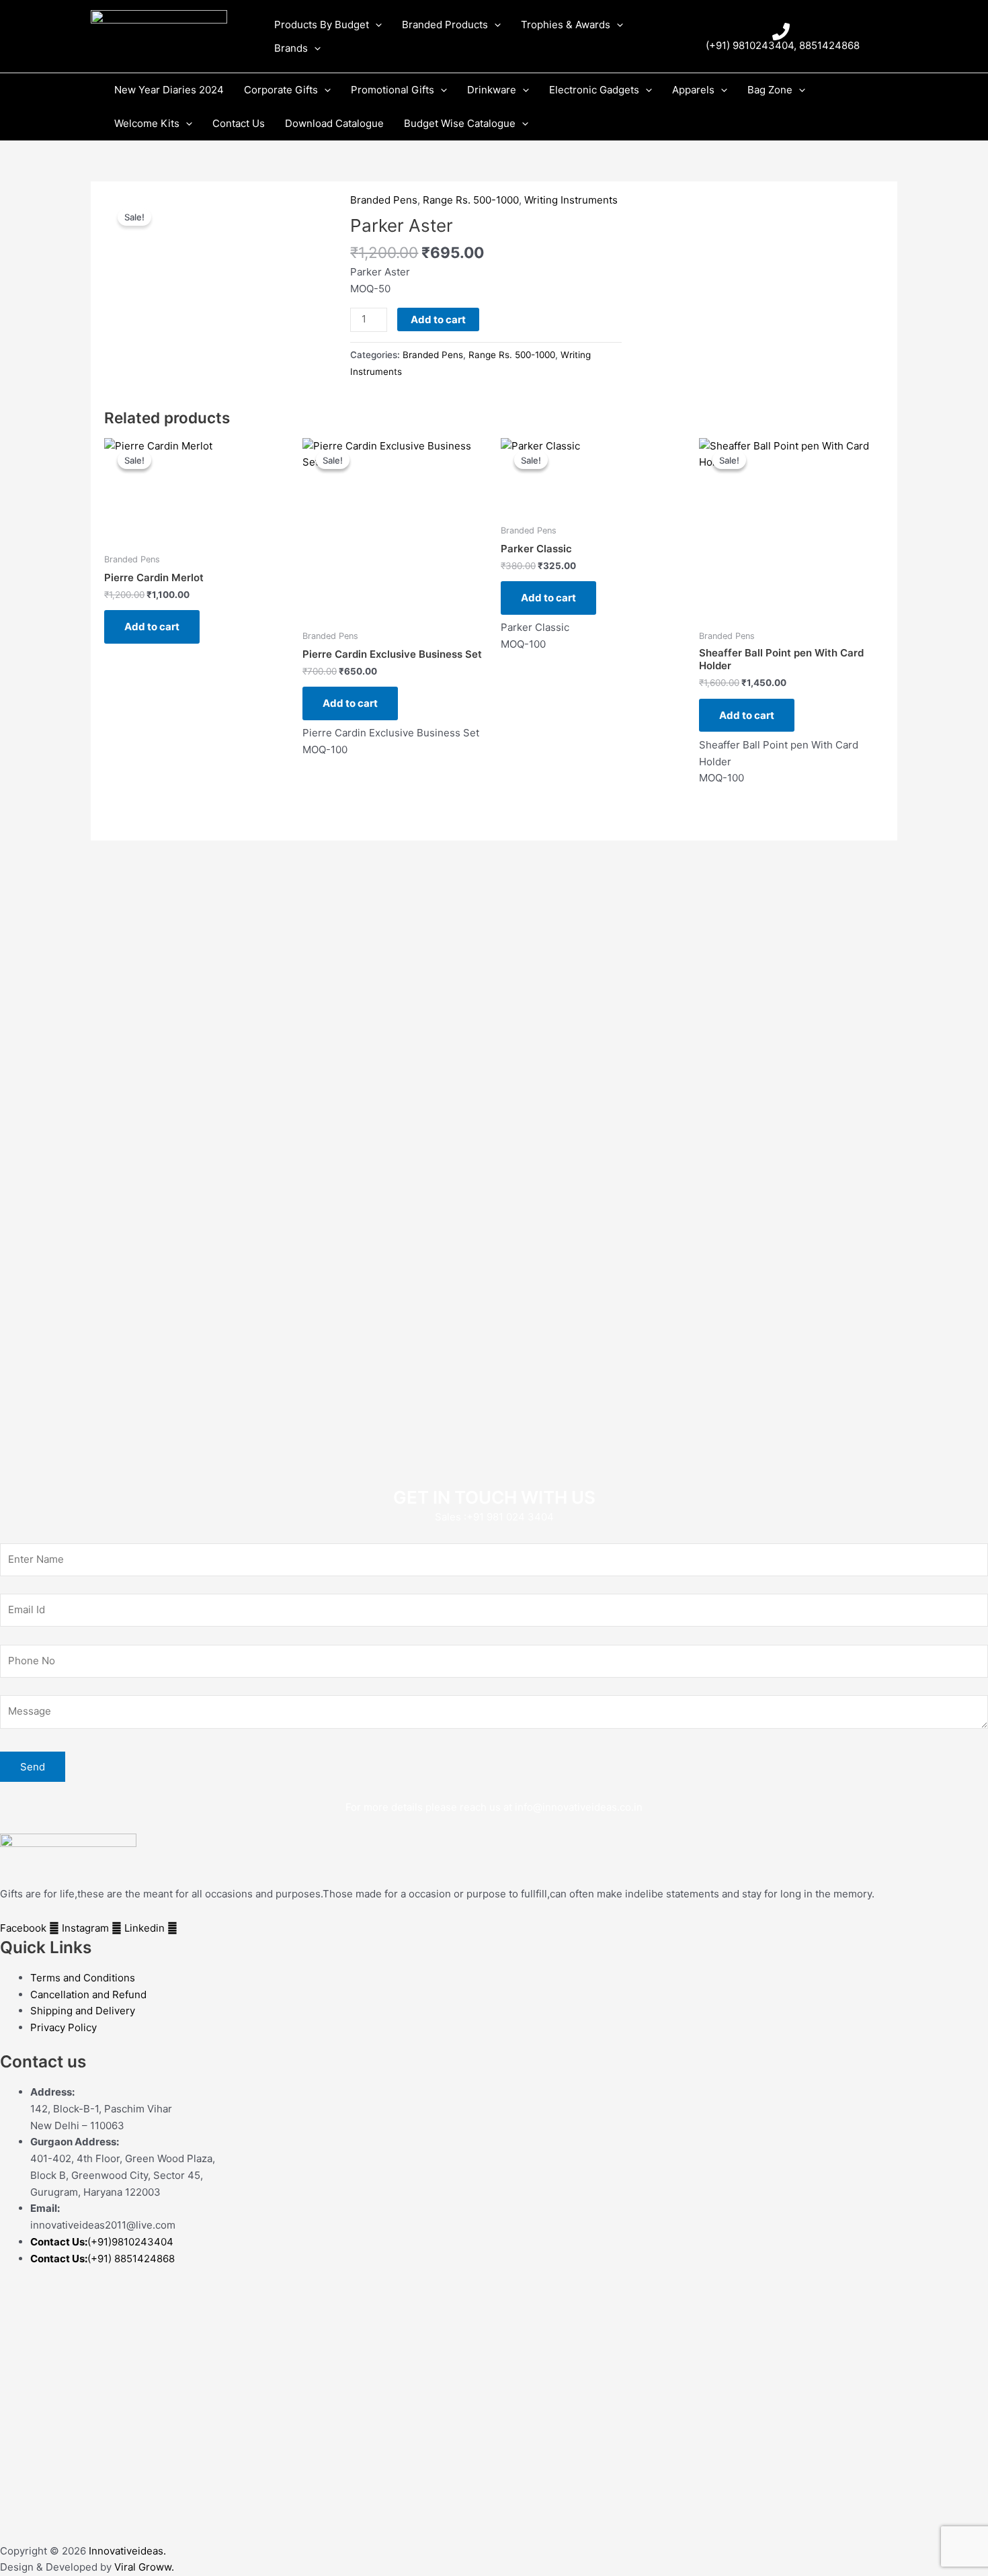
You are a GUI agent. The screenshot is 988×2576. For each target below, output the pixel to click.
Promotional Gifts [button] (393, 90)
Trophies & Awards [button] (566, 25)
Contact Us (239, 123)
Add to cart (438, 319)
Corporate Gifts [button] (281, 90)
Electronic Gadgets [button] (594, 90)
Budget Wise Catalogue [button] (460, 123)
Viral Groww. (143, 2567)
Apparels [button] (693, 90)
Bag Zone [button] (770, 90)
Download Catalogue (334, 123)
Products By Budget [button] (322, 25)
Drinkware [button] (492, 90)
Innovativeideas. (127, 2551)
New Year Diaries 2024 (169, 90)
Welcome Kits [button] (147, 123)
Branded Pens (384, 200)
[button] (375, 25)
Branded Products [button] (445, 25)
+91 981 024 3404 (510, 1517)
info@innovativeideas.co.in (579, 1807)
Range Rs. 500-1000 (471, 200)
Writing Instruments (571, 200)
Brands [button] (291, 48)
